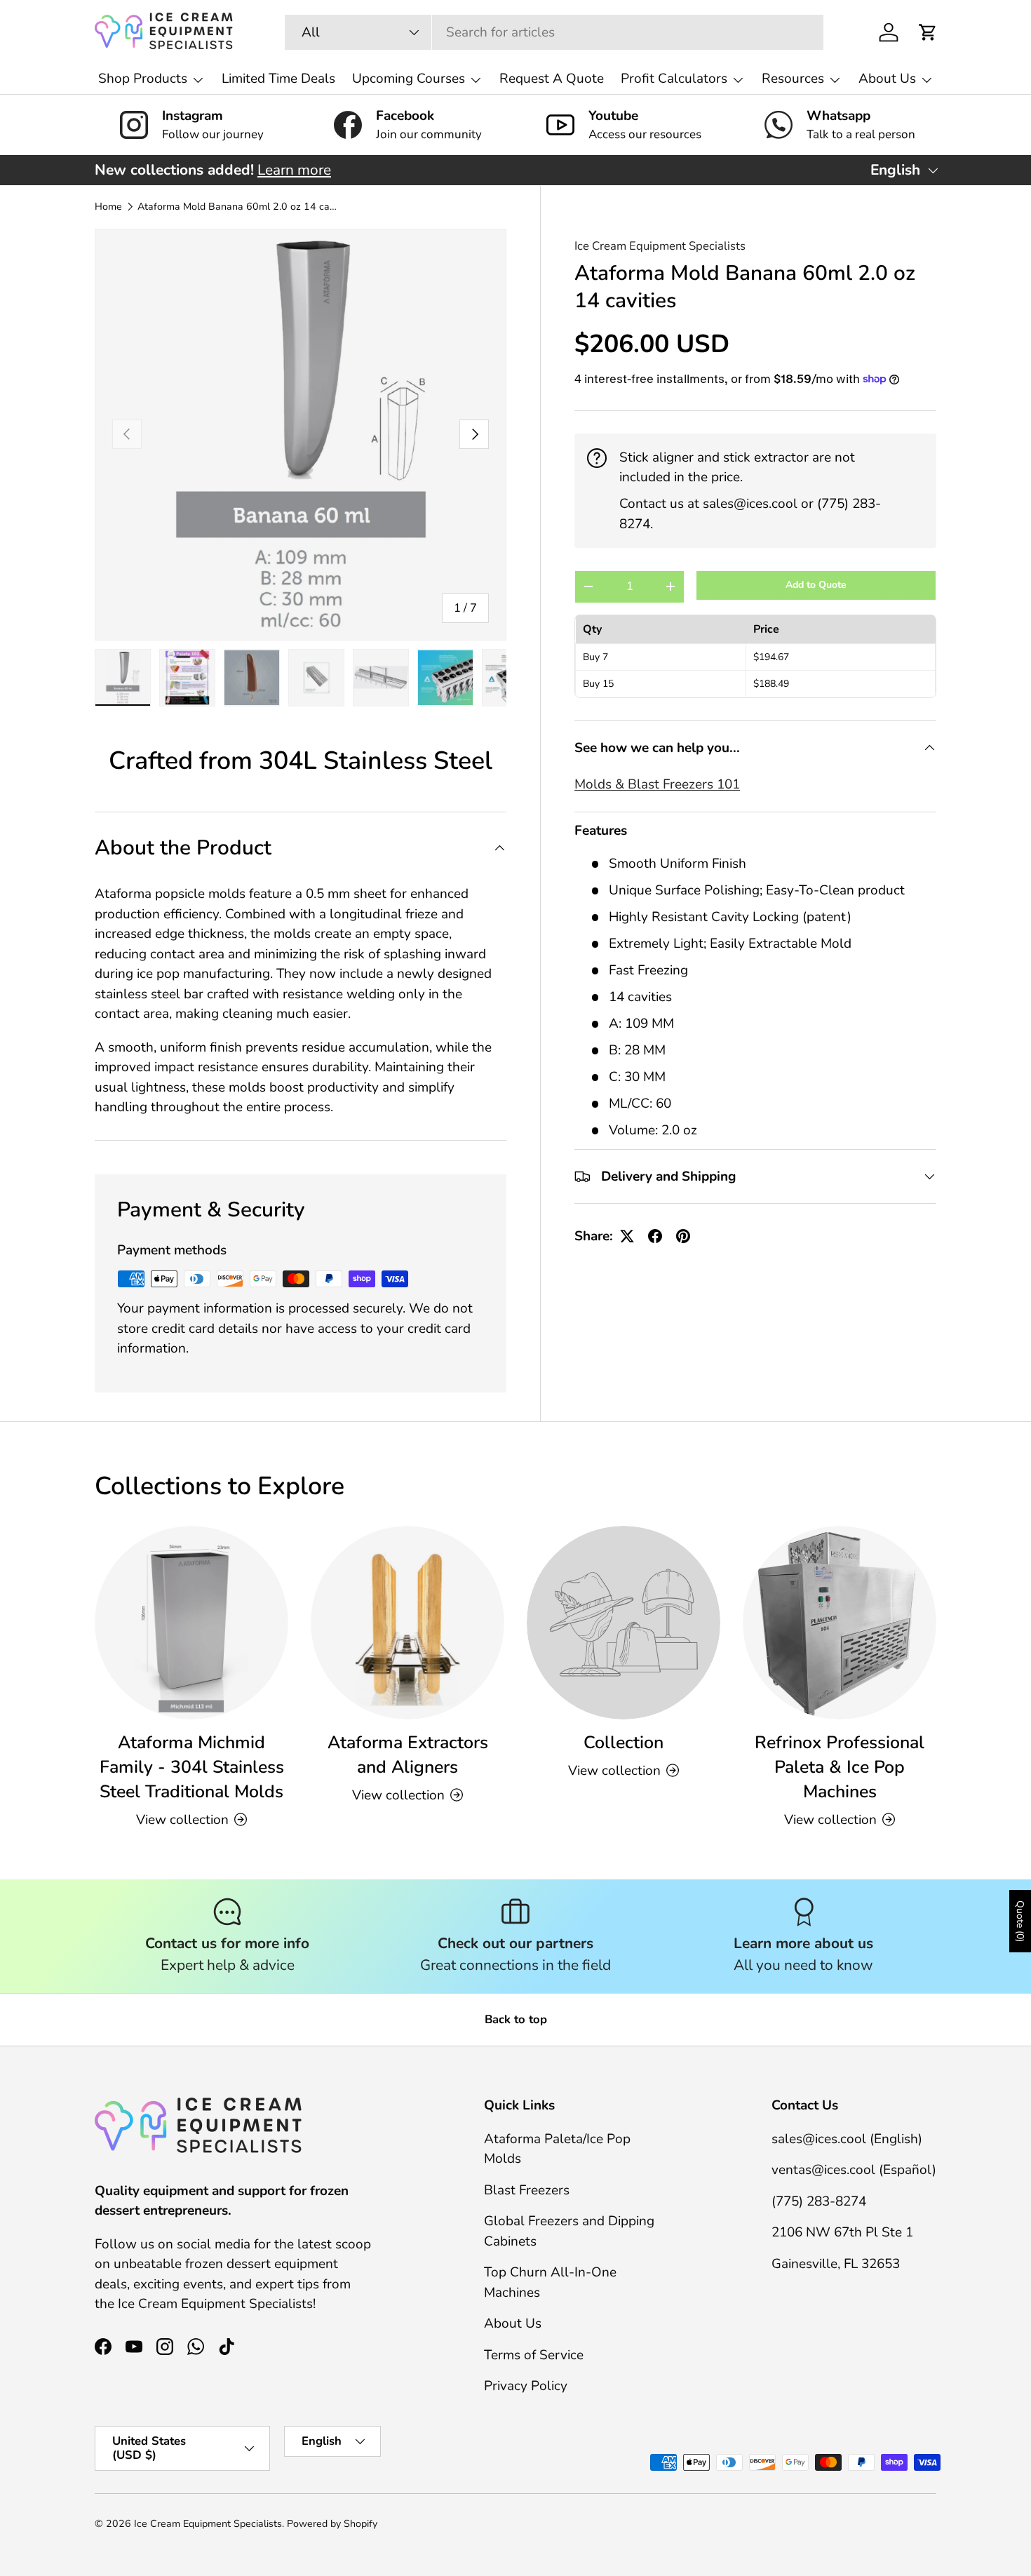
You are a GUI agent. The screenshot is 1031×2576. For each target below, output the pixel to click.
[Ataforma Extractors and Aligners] (407, 1623)
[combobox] (554, 32)
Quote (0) (1020, 1921)
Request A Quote (552, 79)
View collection (614, 1771)
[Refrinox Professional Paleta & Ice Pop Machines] (840, 1623)
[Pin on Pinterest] (683, 1236)
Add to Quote (816, 585)
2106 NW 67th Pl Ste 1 (842, 2232)
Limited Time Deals (278, 79)
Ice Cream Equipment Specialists (660, 246)
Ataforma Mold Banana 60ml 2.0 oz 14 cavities (237, 207)
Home (108, 207)
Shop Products (143, 79)
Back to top (516, 2019)
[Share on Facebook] (655, 1236)
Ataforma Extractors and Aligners (408, 1755)
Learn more (294, 170)
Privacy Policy (526, 2386)
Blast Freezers (527, 2190)
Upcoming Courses (409, 79)
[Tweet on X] (627, 1236)
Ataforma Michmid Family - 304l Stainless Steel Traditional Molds (192, 1767)
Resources (793, 79)
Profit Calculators (674, 79)
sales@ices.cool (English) (847, 2139)
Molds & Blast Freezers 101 (657, 784)
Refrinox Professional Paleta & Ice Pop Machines (840, 1767)
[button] (928, 32)
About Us (887, 79)
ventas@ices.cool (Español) (854, 2170)
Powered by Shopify (332, 2524)
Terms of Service (534, 2355)
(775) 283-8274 (819, 2201)
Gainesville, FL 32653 (836, 2264)
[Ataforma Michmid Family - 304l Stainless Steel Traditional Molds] (191, 1623)
